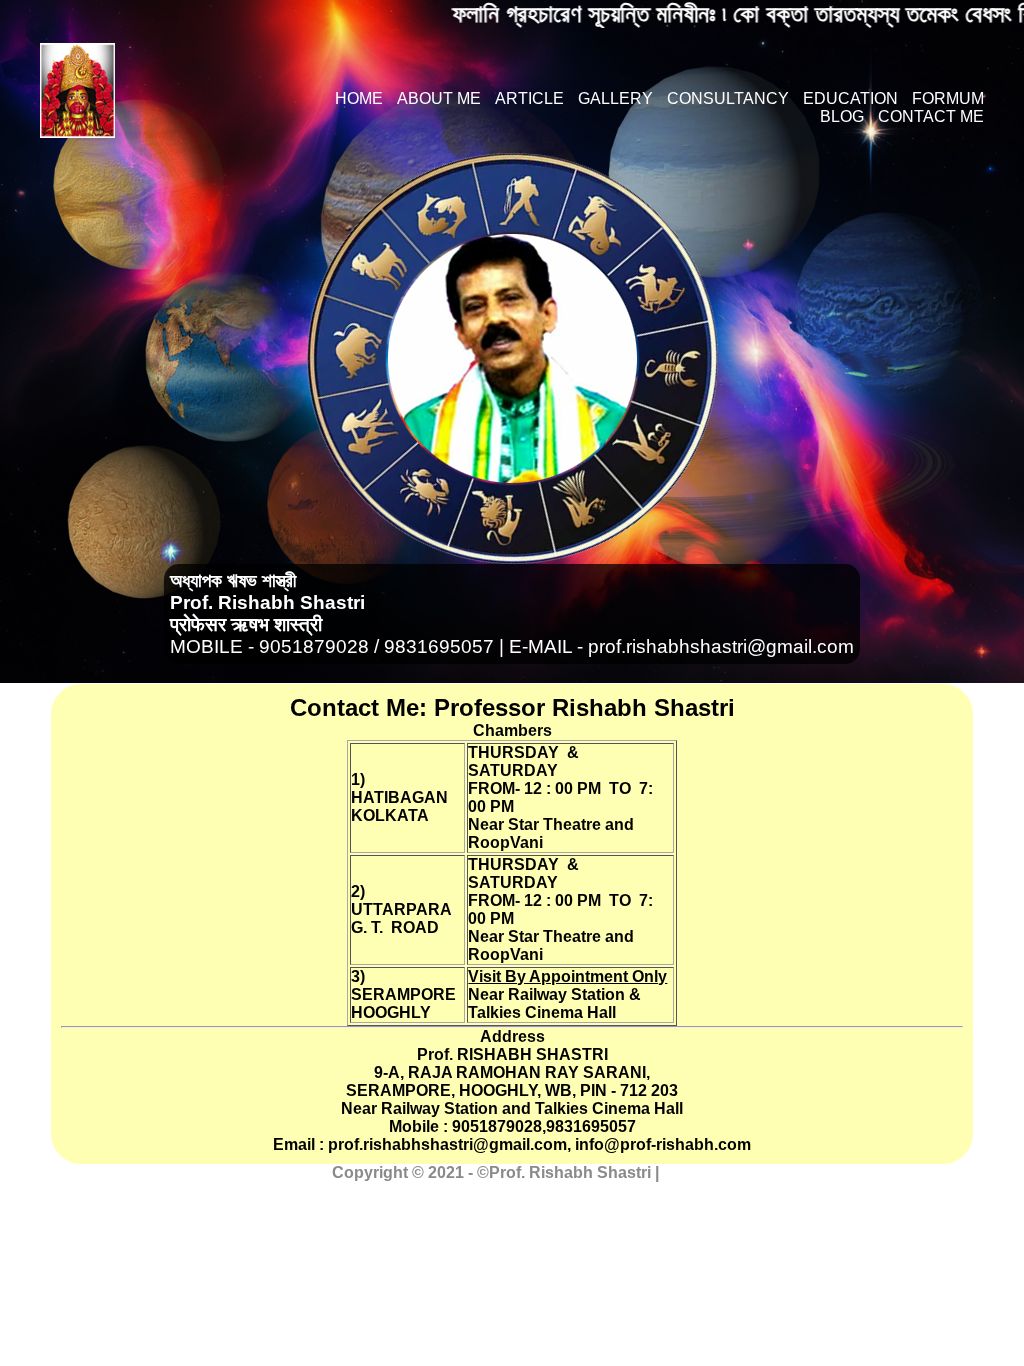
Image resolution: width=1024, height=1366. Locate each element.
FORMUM (948, 98)
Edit (678, 1172)
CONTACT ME (931, 116)
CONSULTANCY (728, 98)
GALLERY (615, 98)
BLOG (842, 116)
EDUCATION (850, 98)
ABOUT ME (439, 98)
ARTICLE (529, 98)
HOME (359, 98)
